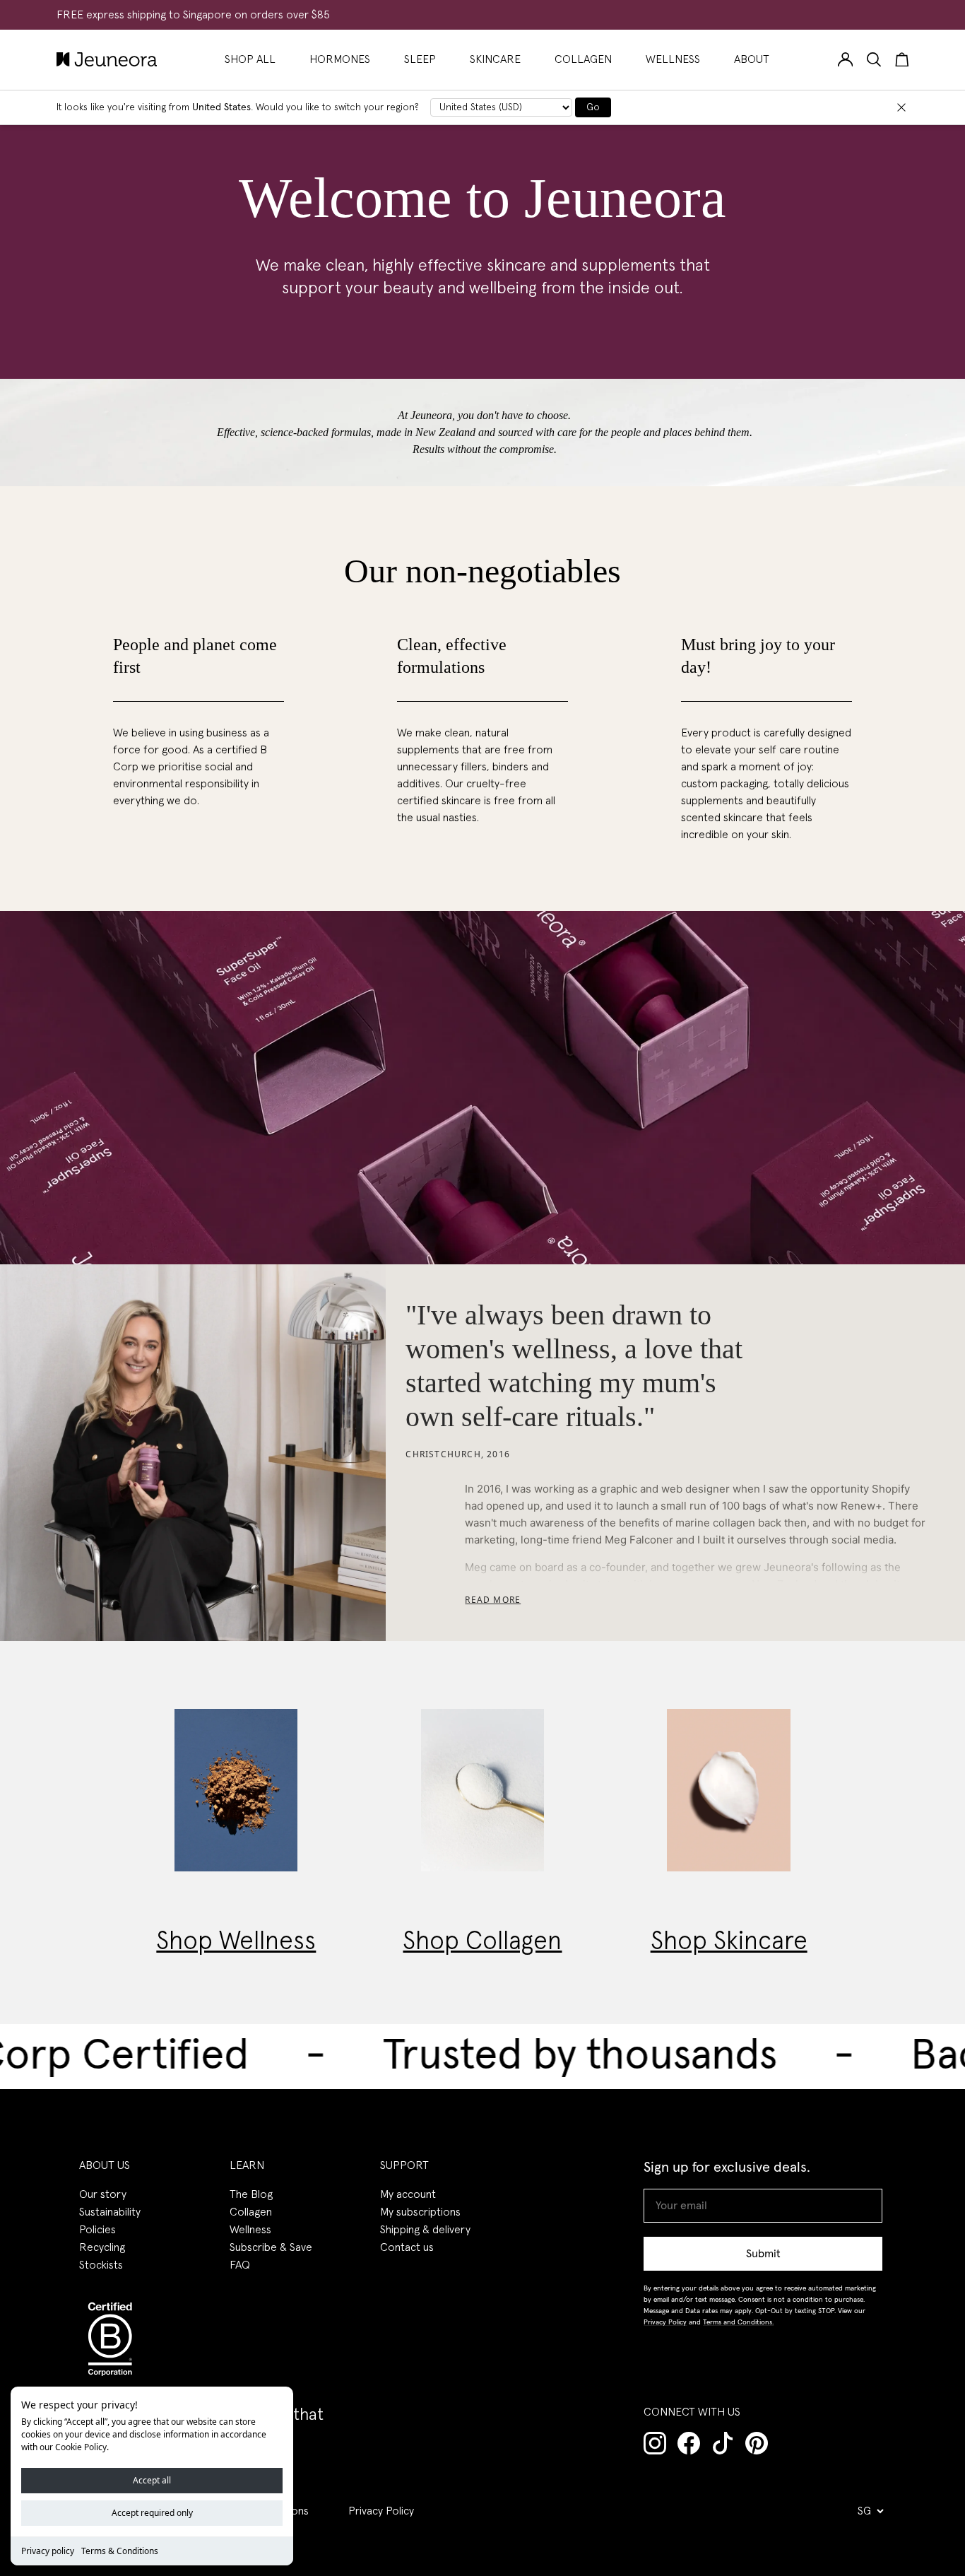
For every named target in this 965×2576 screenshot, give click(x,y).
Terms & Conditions (120, 2551)
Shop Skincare (729, 1942)
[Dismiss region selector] (901, 107)
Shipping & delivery (425, 2230)
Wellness (250, 2230)
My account (408, 2194)
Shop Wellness (236, 1942)
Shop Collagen (482, 1942)
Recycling (102, 2247)
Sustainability (110, 2212)
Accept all (152, 2480)
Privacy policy (48, 2551)
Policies (97, 2230)
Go (593, 107)
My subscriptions (420, 2212)
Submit (763, 2254)
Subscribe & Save (271, 2247)
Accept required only (152, 2513)
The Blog (251, 2194)
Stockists (101, 2265)
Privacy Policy (381, 2511)
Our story (103, 2194)
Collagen (251, 2212)
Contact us (407, 2247)
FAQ (240, 2265)
